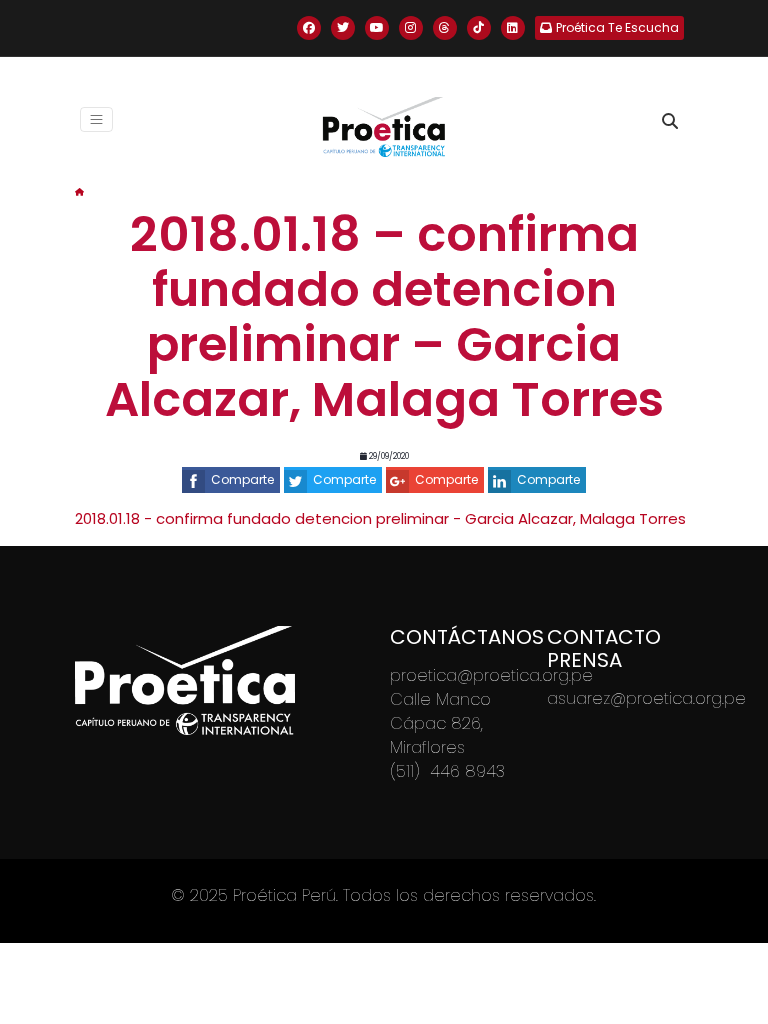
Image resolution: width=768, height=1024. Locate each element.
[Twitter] (343, 28)
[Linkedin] (513, 28)
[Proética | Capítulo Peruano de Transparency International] (384, 127)
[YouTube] (377, 28)
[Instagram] (411, 28)
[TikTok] (479, 28)
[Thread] (445, 28)
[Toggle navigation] (96, 119)
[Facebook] (309, 28)
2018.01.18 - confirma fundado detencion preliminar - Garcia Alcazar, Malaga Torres (380, 518)
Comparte (242, 479)
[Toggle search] (670, 121)
